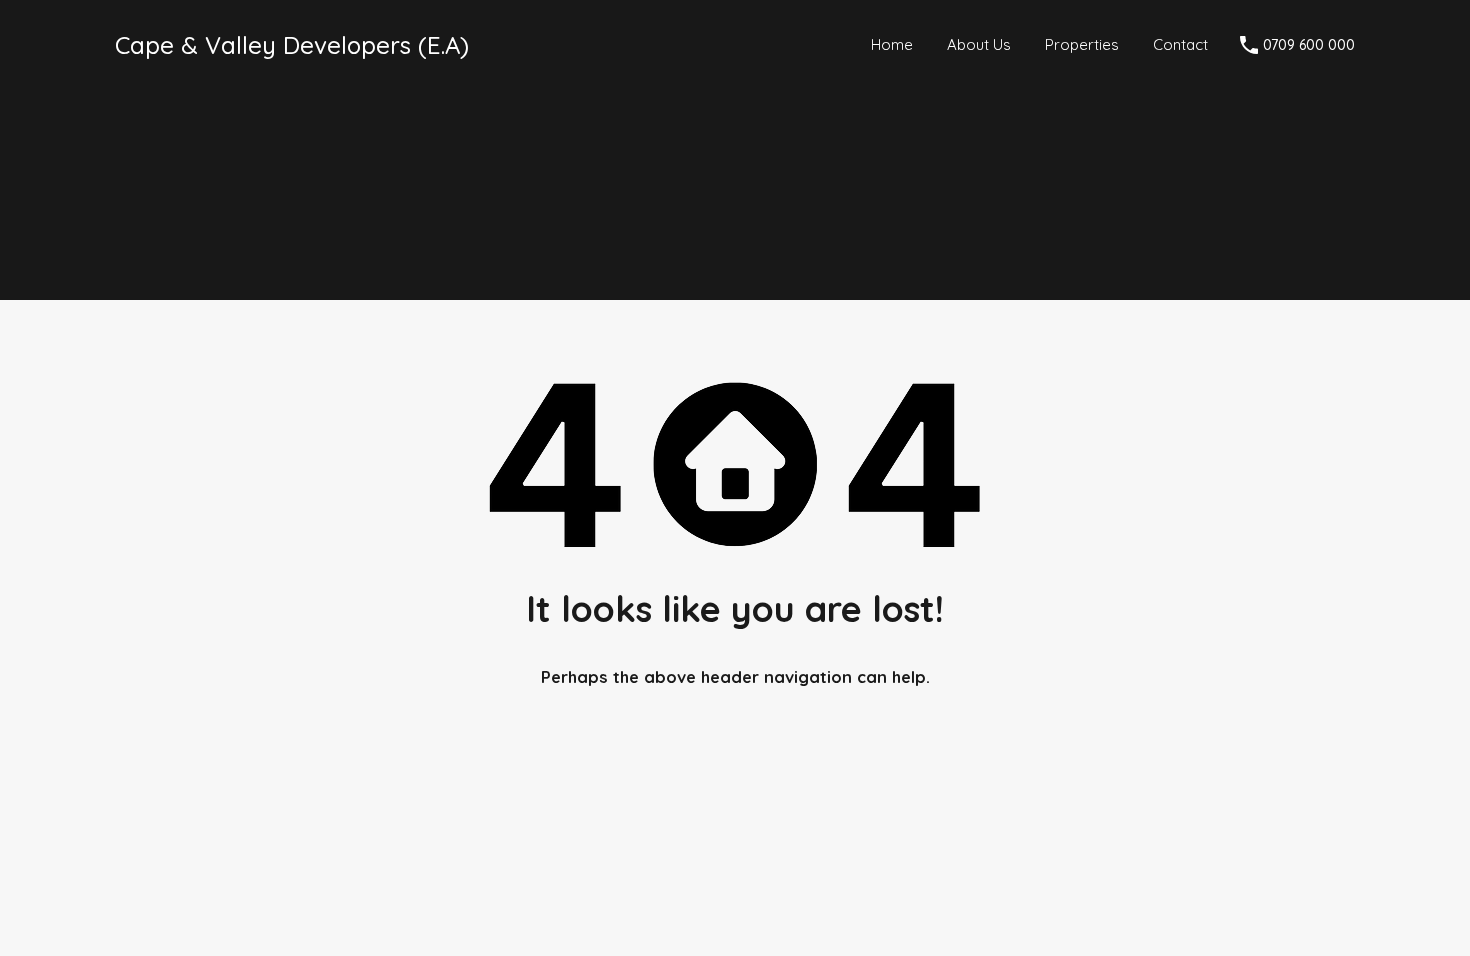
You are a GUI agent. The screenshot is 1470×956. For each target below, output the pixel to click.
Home (892, 44)
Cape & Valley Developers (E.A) (292, 45)
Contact (1180, 44)
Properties (1082, 44)
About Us (979, 44)
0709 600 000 (1309, 45)
